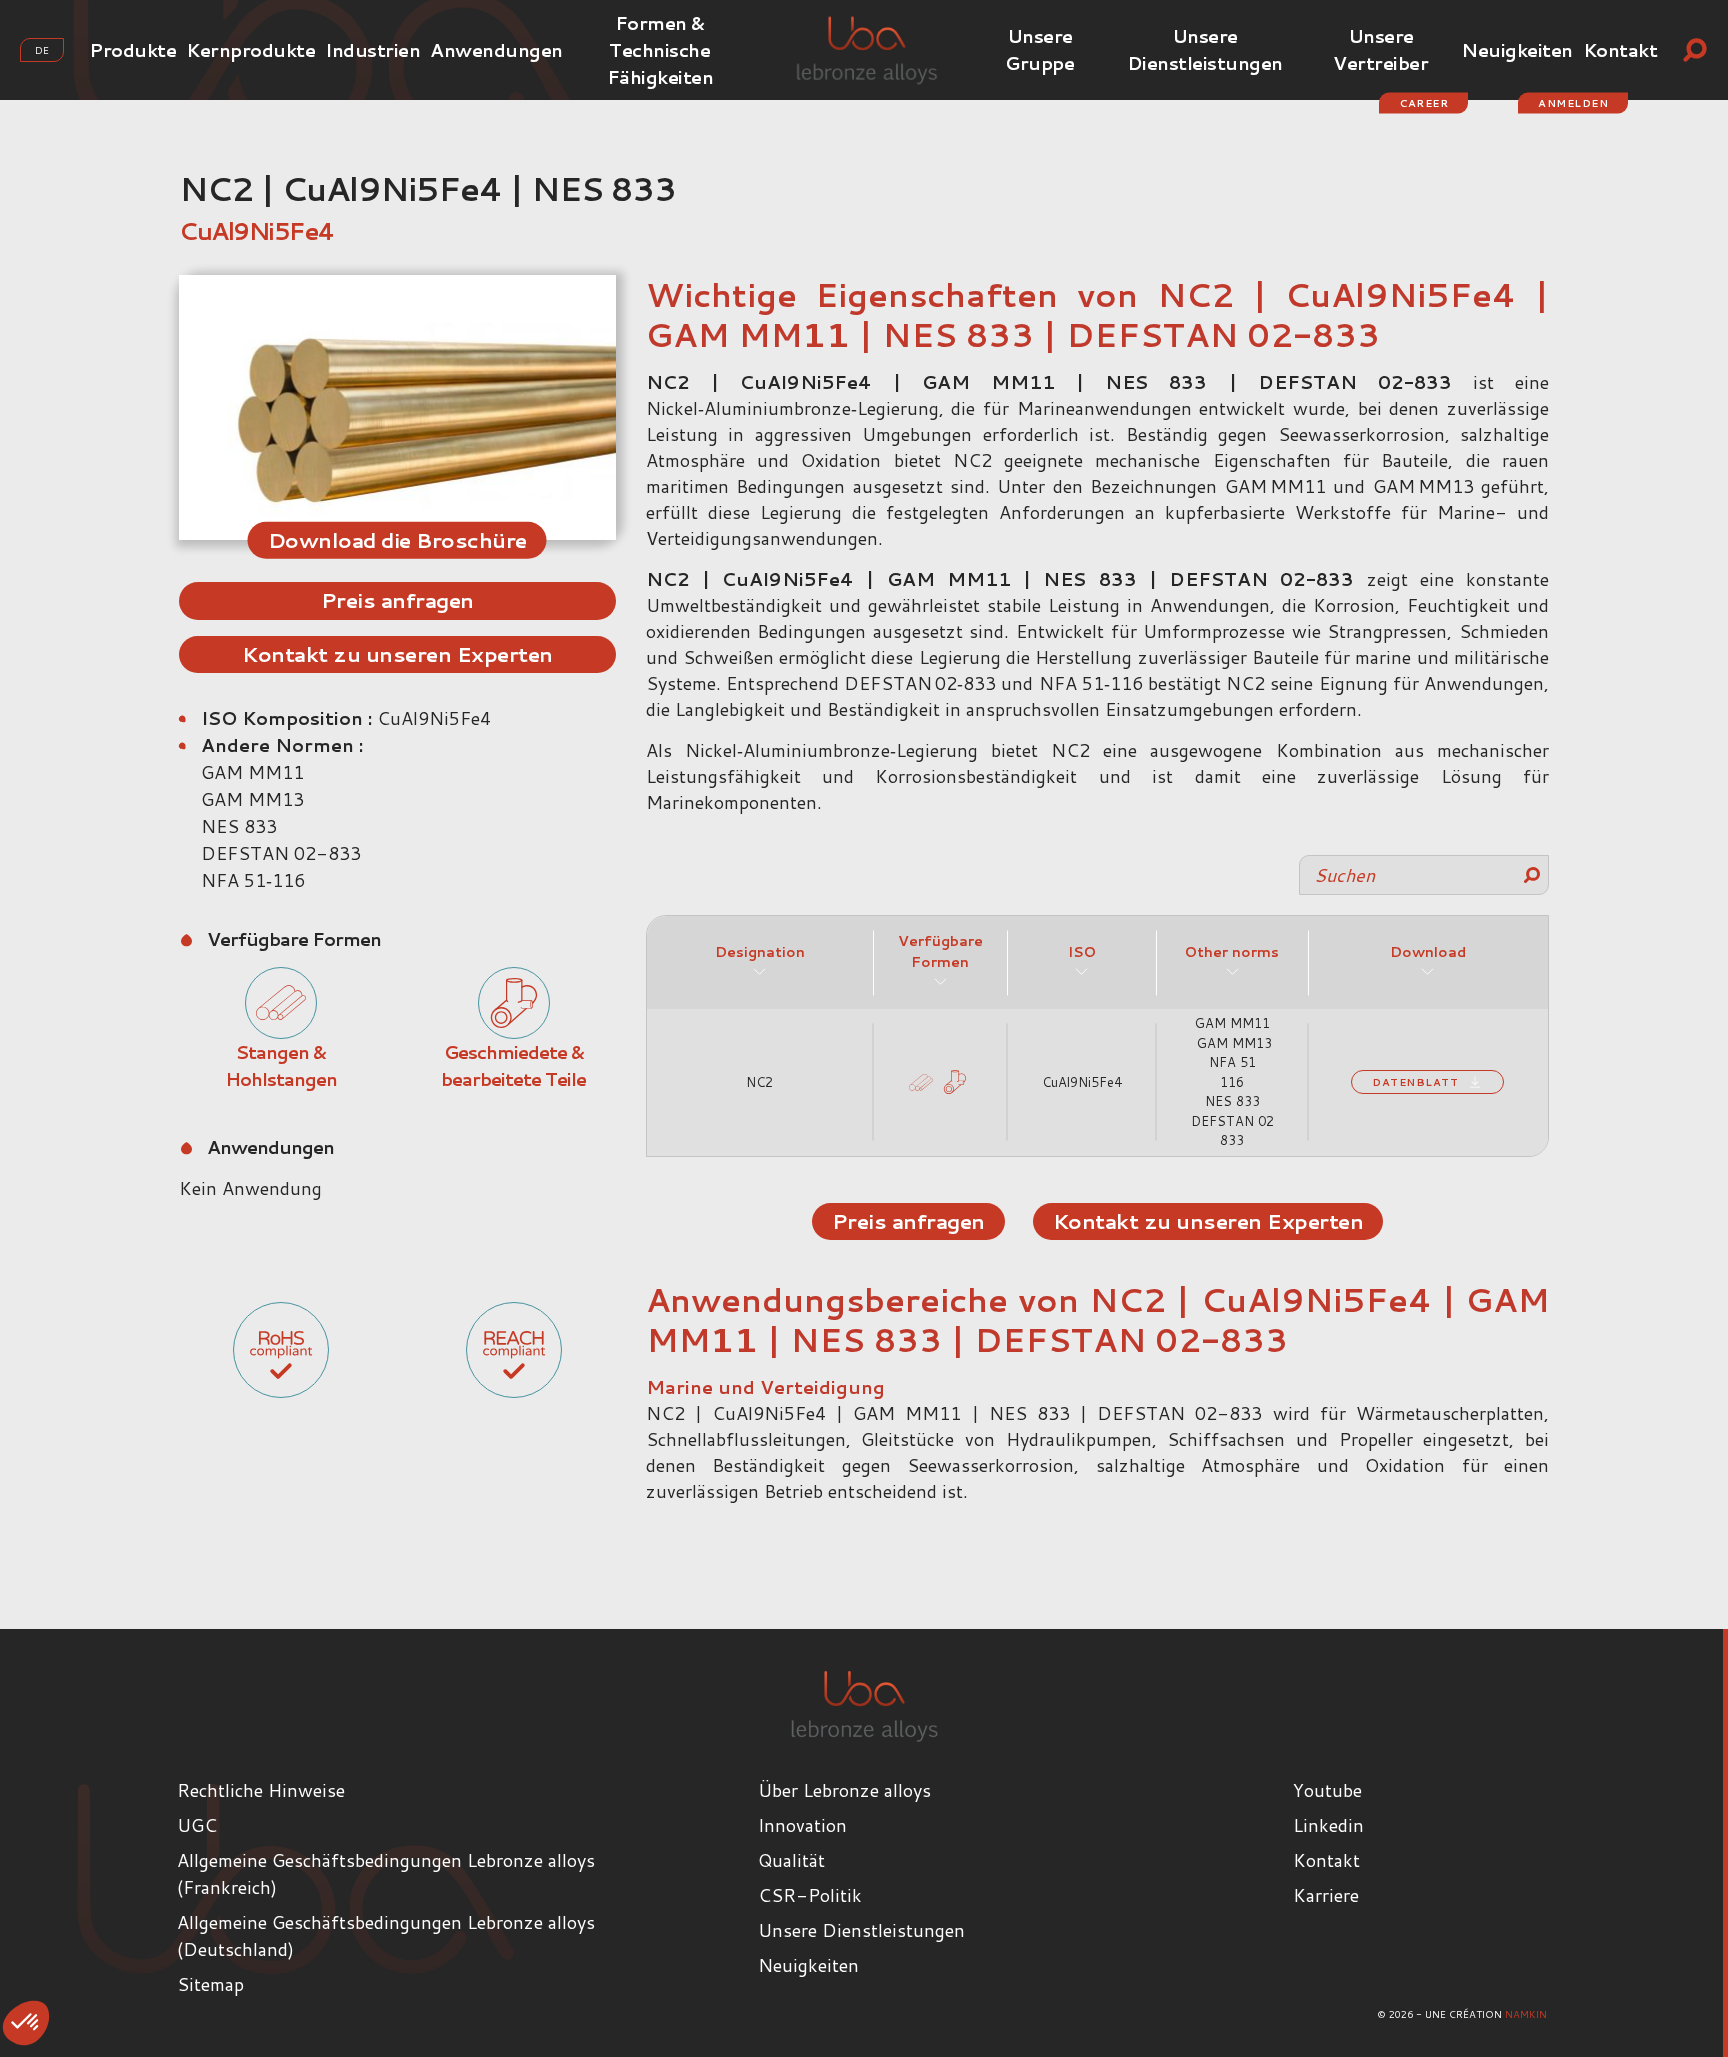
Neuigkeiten (1517, 50)
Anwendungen (496, 50)
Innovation (802, 1825)
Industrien (372, 50)
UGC (197, 1825)
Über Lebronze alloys (844, 1790)
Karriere (1326, 1895)
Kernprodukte (250, 50)
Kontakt (1620, 50)
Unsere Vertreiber (1380, 49)
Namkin (1526, 2014)
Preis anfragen (397, 600)
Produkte (132, 50)
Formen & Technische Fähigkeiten (660, 50)
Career (1423, 103)
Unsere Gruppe (1039, 49)
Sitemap (210, 1984)
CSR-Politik (810, 1895)
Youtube (1327, 1790)
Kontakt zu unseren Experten (397, 654)
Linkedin (1328, 1825)
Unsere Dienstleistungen (1205, 49)
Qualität (791, 1860)
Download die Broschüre (397, 539)
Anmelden (1573, 103)
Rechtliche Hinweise (261, 1790)
